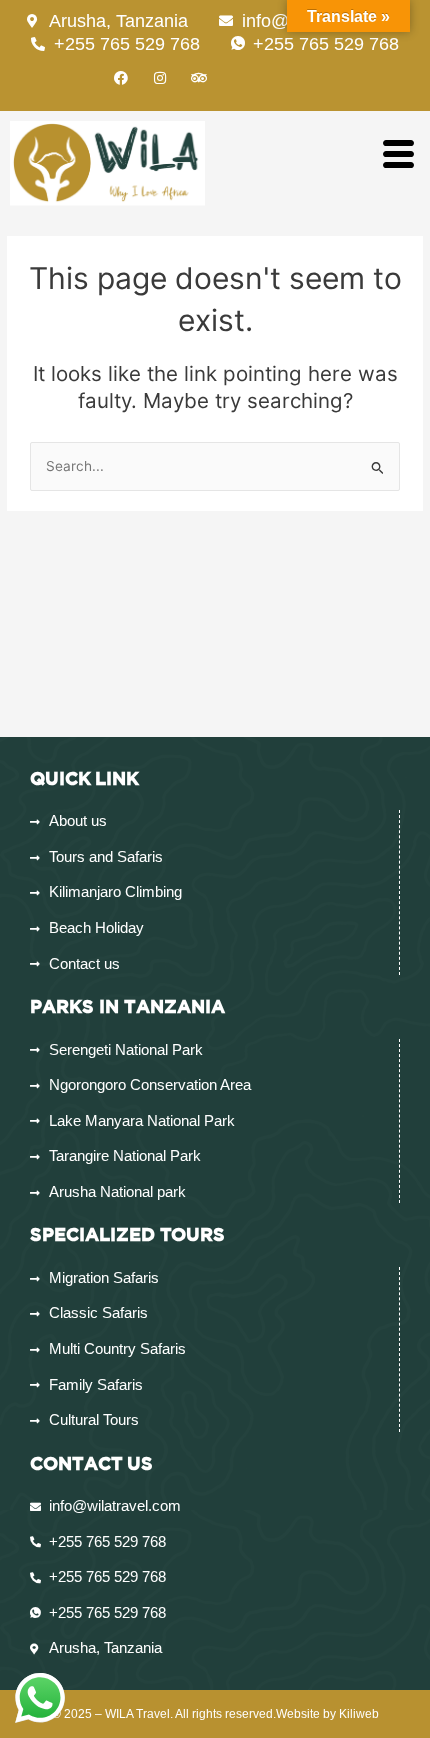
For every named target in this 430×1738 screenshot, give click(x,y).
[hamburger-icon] (397, 155)
